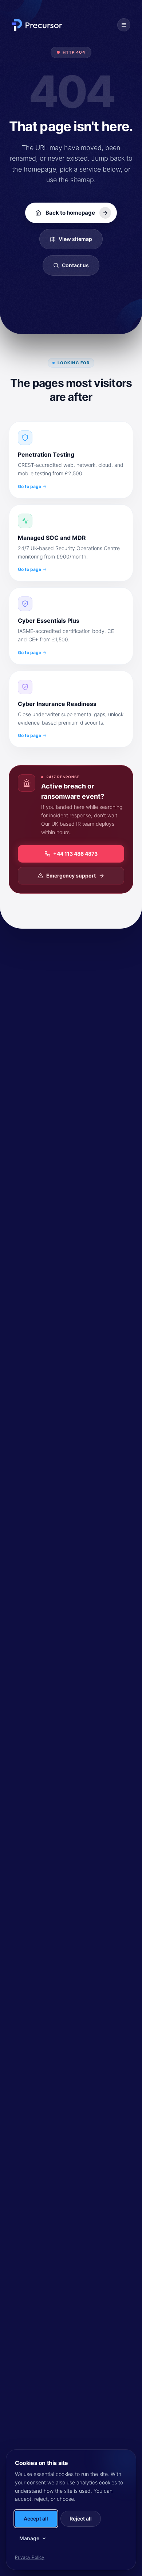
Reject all (81, 2519)
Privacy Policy (30, 2557)
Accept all (36, 2519)
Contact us (75, 265)
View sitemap (75, 239)
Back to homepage (70, 213)
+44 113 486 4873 (75, 854)
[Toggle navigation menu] (124, 25)
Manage (29, 2538)
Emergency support (71, 876)
